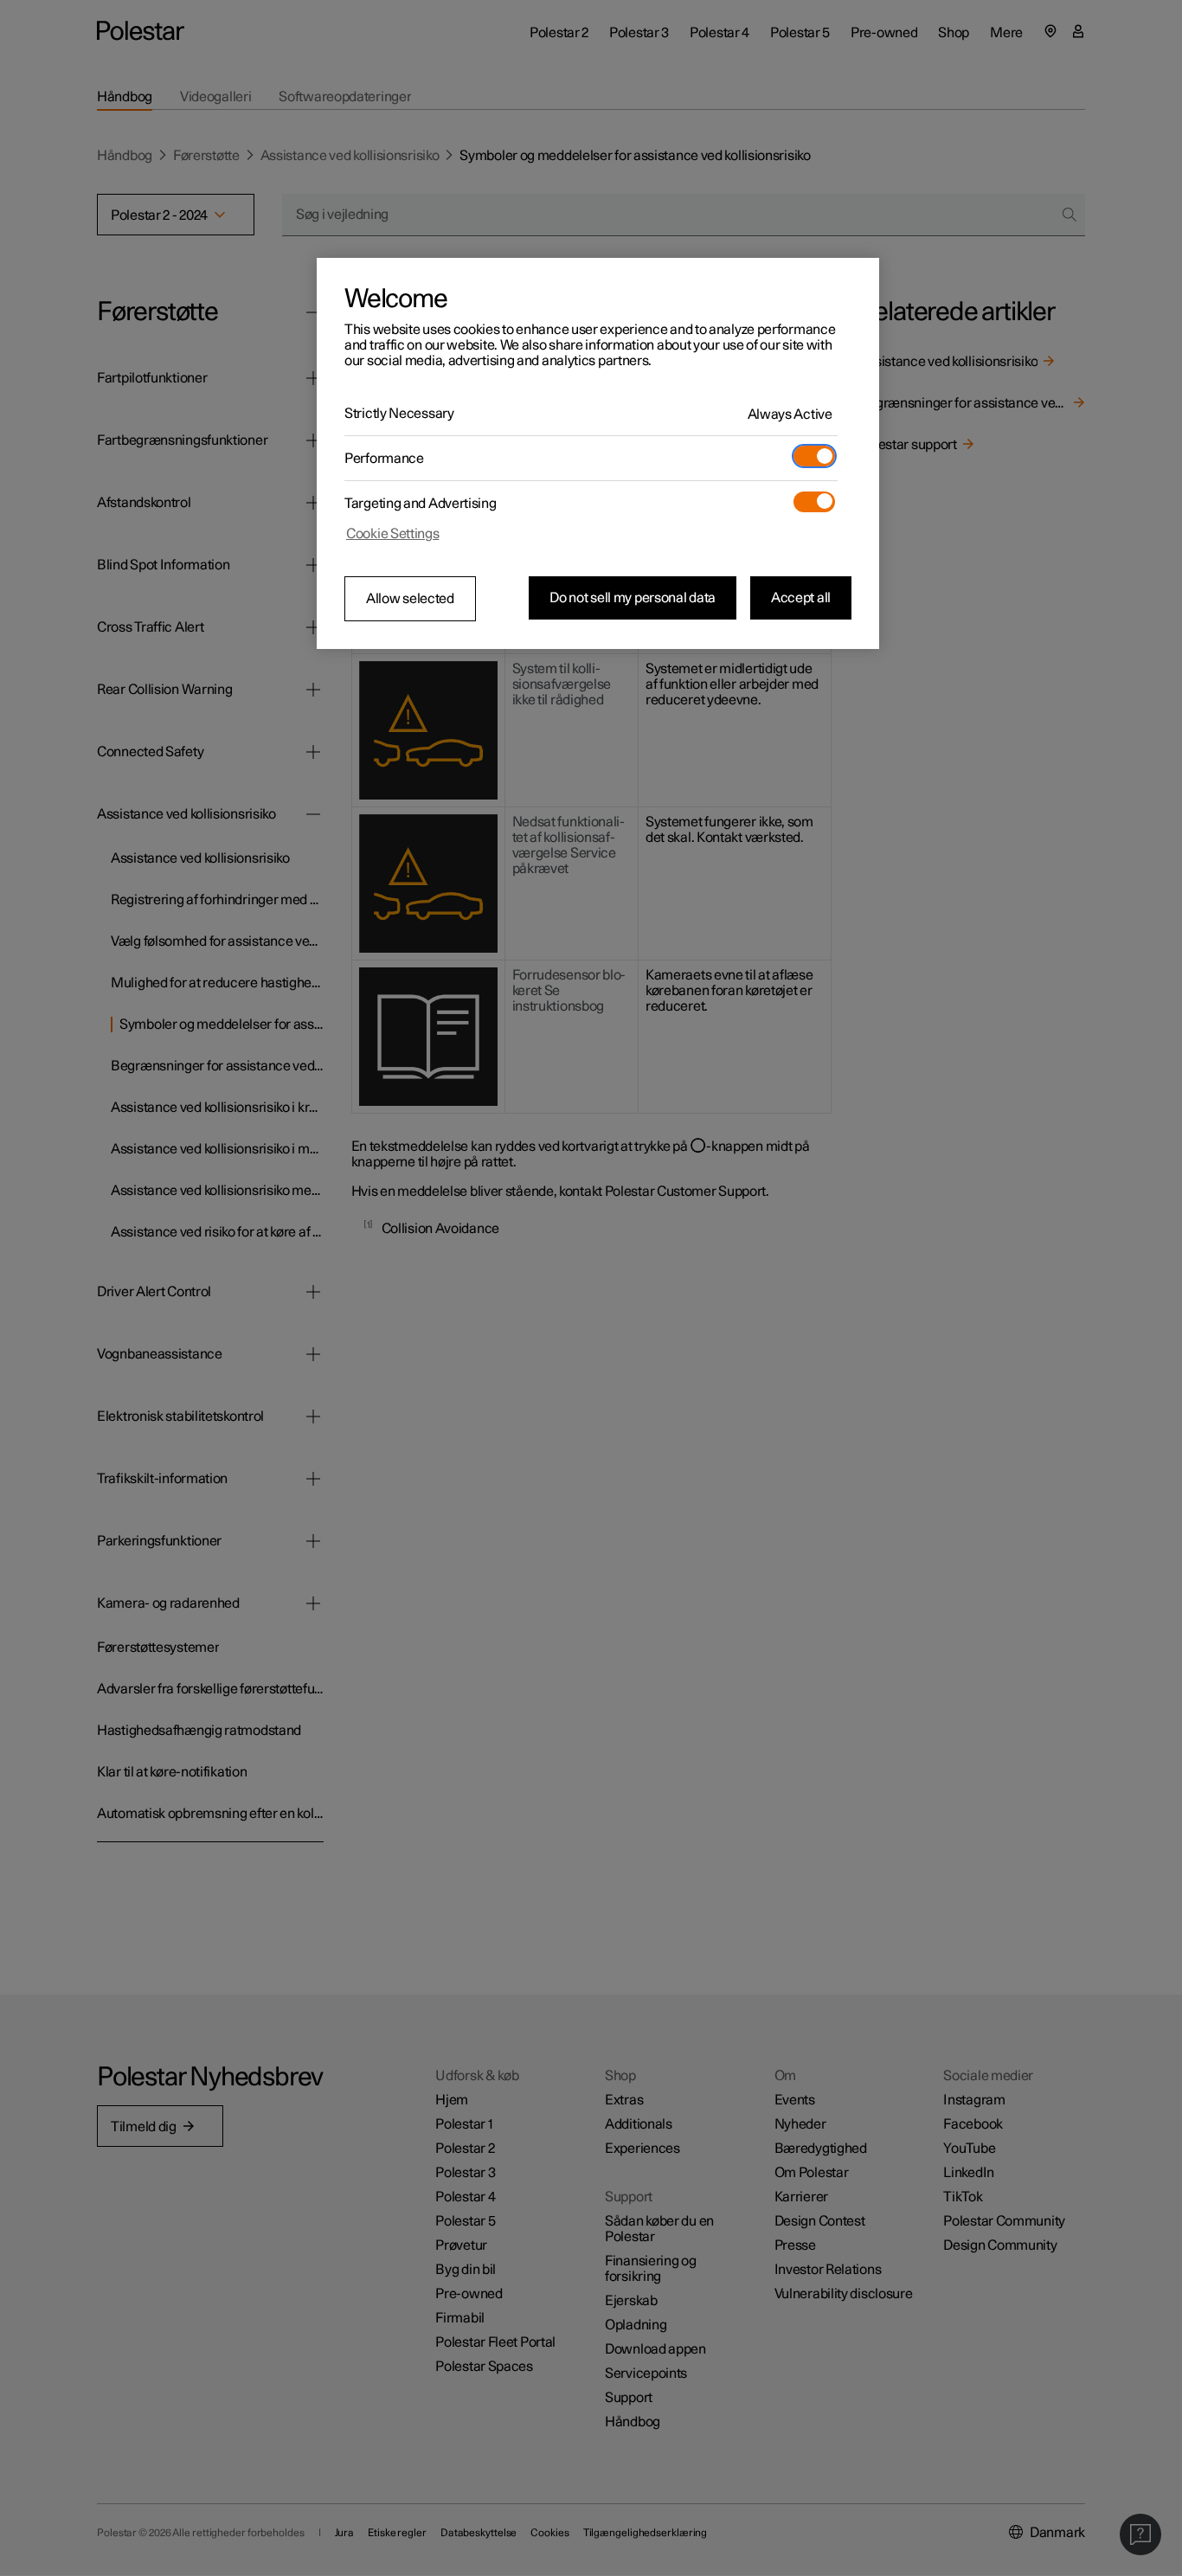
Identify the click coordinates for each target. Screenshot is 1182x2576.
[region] (598, 453)
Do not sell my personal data (633, 598)
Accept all (801, 598)
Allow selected (410, 599)
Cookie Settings (393, 534)
